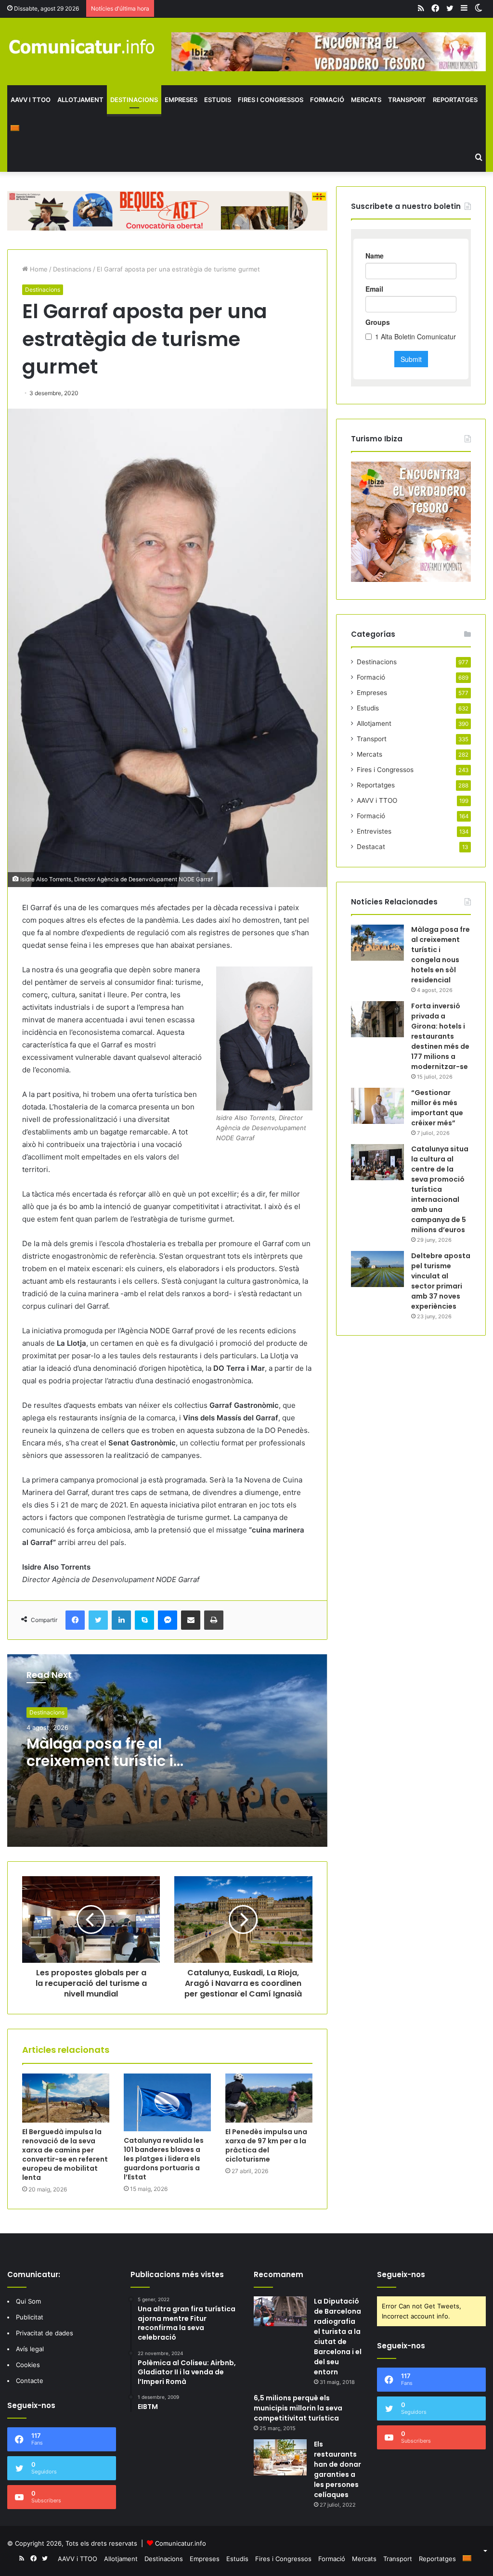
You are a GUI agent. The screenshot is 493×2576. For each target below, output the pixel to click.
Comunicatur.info (181, 2543)
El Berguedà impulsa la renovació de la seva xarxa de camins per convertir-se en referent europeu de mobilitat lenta (65, 2155)
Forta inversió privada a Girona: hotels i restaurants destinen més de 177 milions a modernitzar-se (440, 1036)
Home (38, 269)
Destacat (371, 847)
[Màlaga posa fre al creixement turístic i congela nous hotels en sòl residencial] (377, 943)
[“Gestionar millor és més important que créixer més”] (377, 1106)
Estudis (218, 100)
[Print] (214, 1620)
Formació (327, 100)
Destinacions (134, 100)
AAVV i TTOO (31, 100)
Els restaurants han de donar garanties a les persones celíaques (337, 2469)
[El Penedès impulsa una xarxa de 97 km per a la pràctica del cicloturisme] (269, 2098)
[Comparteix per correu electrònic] (191, 1620)
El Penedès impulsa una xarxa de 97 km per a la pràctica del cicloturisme (266, 2145)
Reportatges (455, 100)
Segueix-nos (401, 2274)
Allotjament (80, 100)
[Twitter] (98, 1620)
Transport (407, 100)
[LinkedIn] (121, 1620)
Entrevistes (374, 831)
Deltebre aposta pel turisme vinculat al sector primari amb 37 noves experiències (441, 1281)
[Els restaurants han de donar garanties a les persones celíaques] (280, 2457)
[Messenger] (168, 1620)
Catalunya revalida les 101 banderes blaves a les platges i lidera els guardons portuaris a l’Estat (164, 2159)
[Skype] (144, 1620)
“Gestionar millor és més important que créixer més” (437, 1108)
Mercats (366, 100)
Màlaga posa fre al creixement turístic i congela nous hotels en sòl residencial (100, 1770)
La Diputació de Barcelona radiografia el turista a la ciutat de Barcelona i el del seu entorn (338, 2337)
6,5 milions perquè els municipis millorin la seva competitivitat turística (298, 2408)
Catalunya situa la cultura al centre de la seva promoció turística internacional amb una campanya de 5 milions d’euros (440, 1189)
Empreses (181, 100)
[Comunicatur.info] (82, 46)
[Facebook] (75, 1620)
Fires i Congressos (271, 100)
